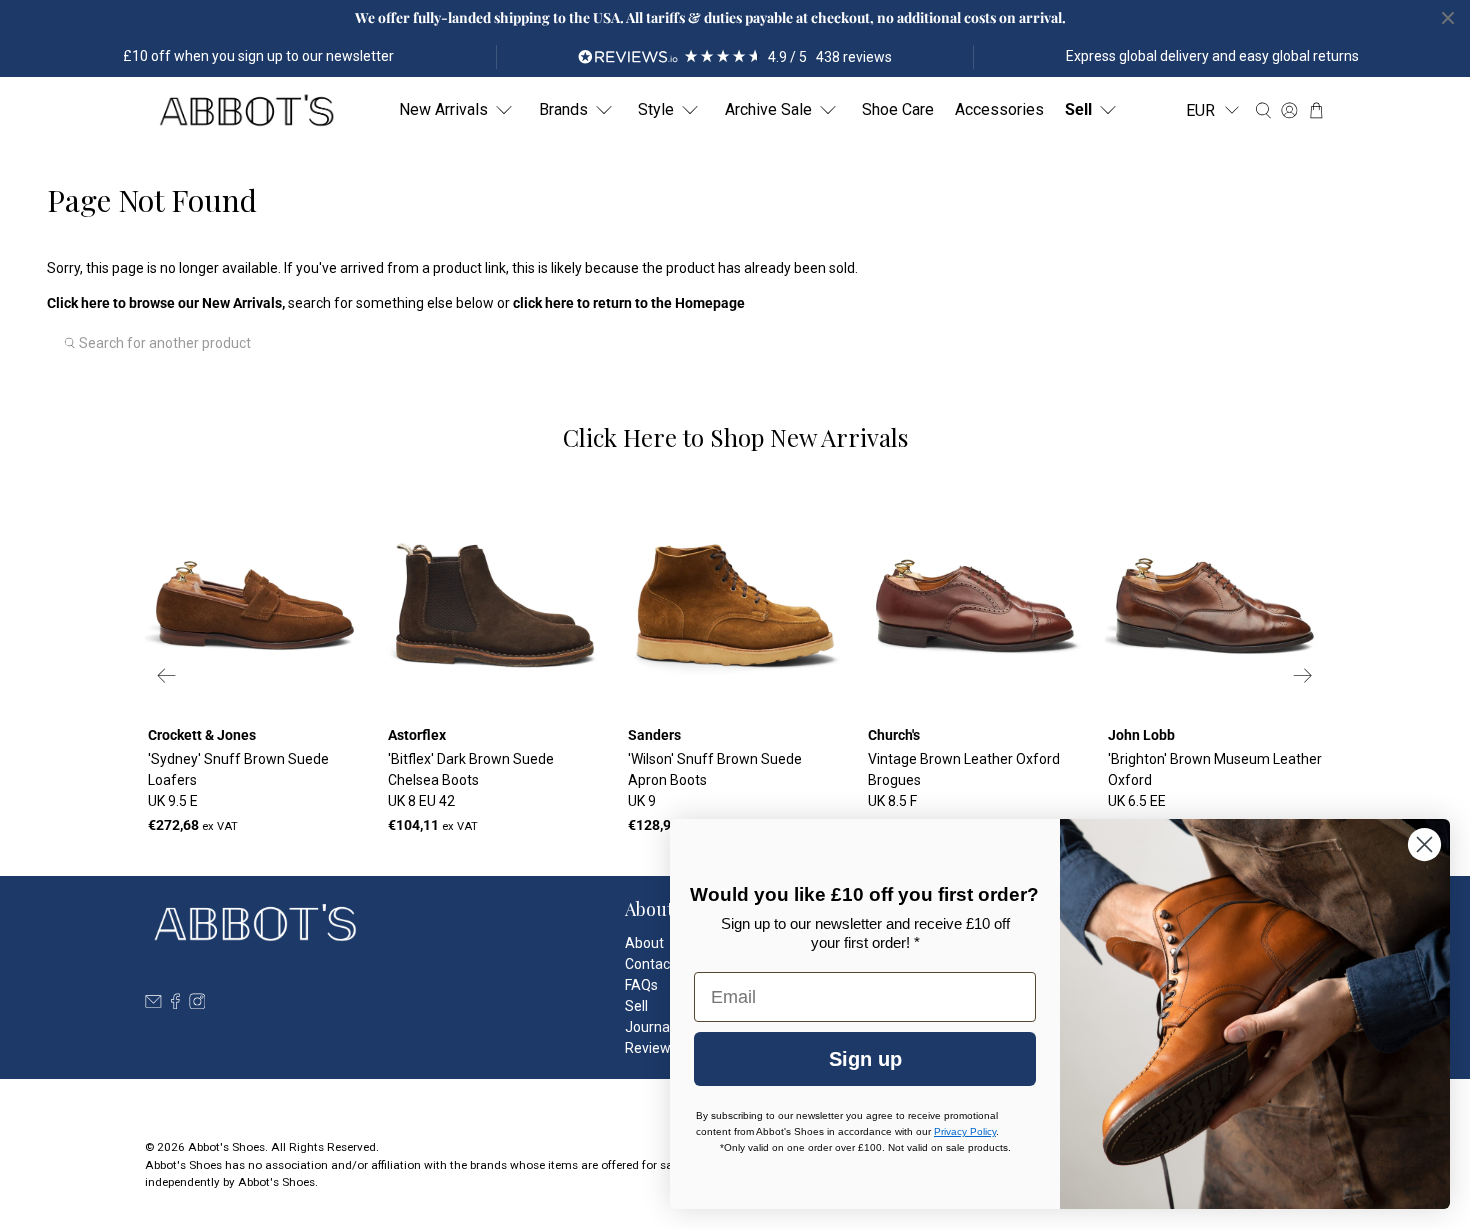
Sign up (865, 1059)
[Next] (1303, 676)
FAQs (641, 985)
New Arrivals (443, 109)
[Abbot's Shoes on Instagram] (197, 1004)
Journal (649, 1027)
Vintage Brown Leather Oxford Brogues (964, 780)
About (644, 943)
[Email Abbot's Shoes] (153, 1004)
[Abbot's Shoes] (246, 110)
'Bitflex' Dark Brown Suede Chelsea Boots (471, 780)
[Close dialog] (1424, 844)
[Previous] (167, 676)
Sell (1078, 109)
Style (656, 109)
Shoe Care (898, 109)
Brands (563, 109)
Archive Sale (768, 109)
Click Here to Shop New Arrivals (735, 437)
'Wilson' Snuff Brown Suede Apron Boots (715, 780)
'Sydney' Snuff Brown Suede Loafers (238, 780)
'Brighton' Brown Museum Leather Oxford (1215, 780)
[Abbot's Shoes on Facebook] (175, 1004)
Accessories (999, 109)
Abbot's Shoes (226, 1147)
